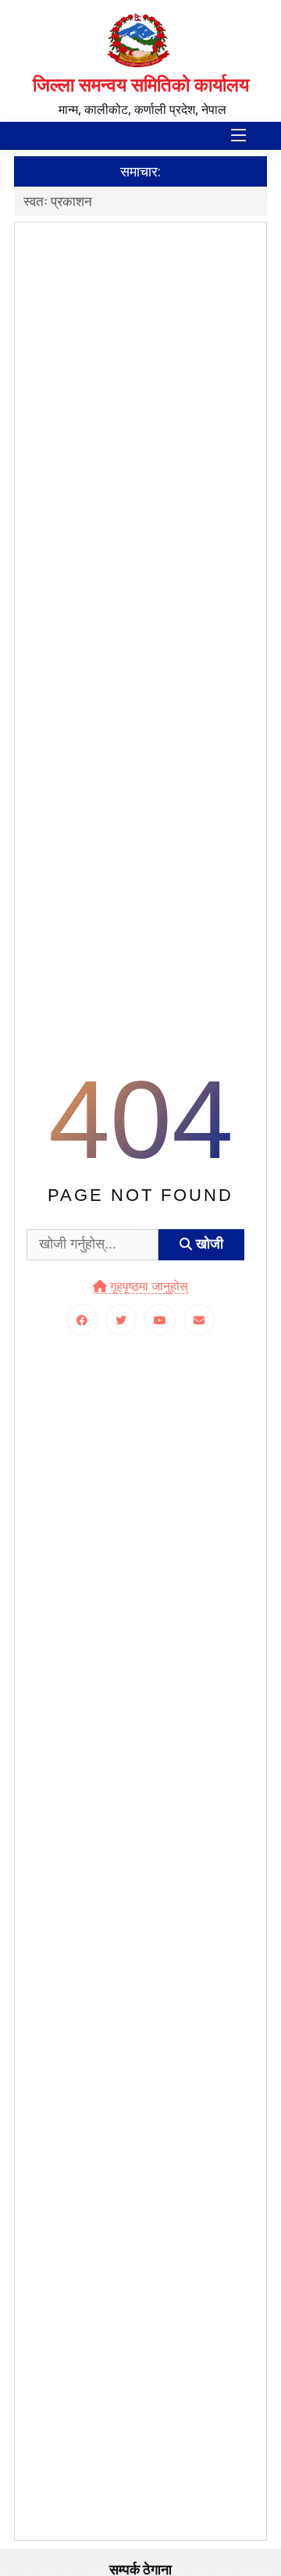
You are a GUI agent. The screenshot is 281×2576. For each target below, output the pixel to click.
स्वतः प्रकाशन (58, 201)
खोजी (208, 1244)
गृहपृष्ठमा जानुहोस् (148, 1286)
